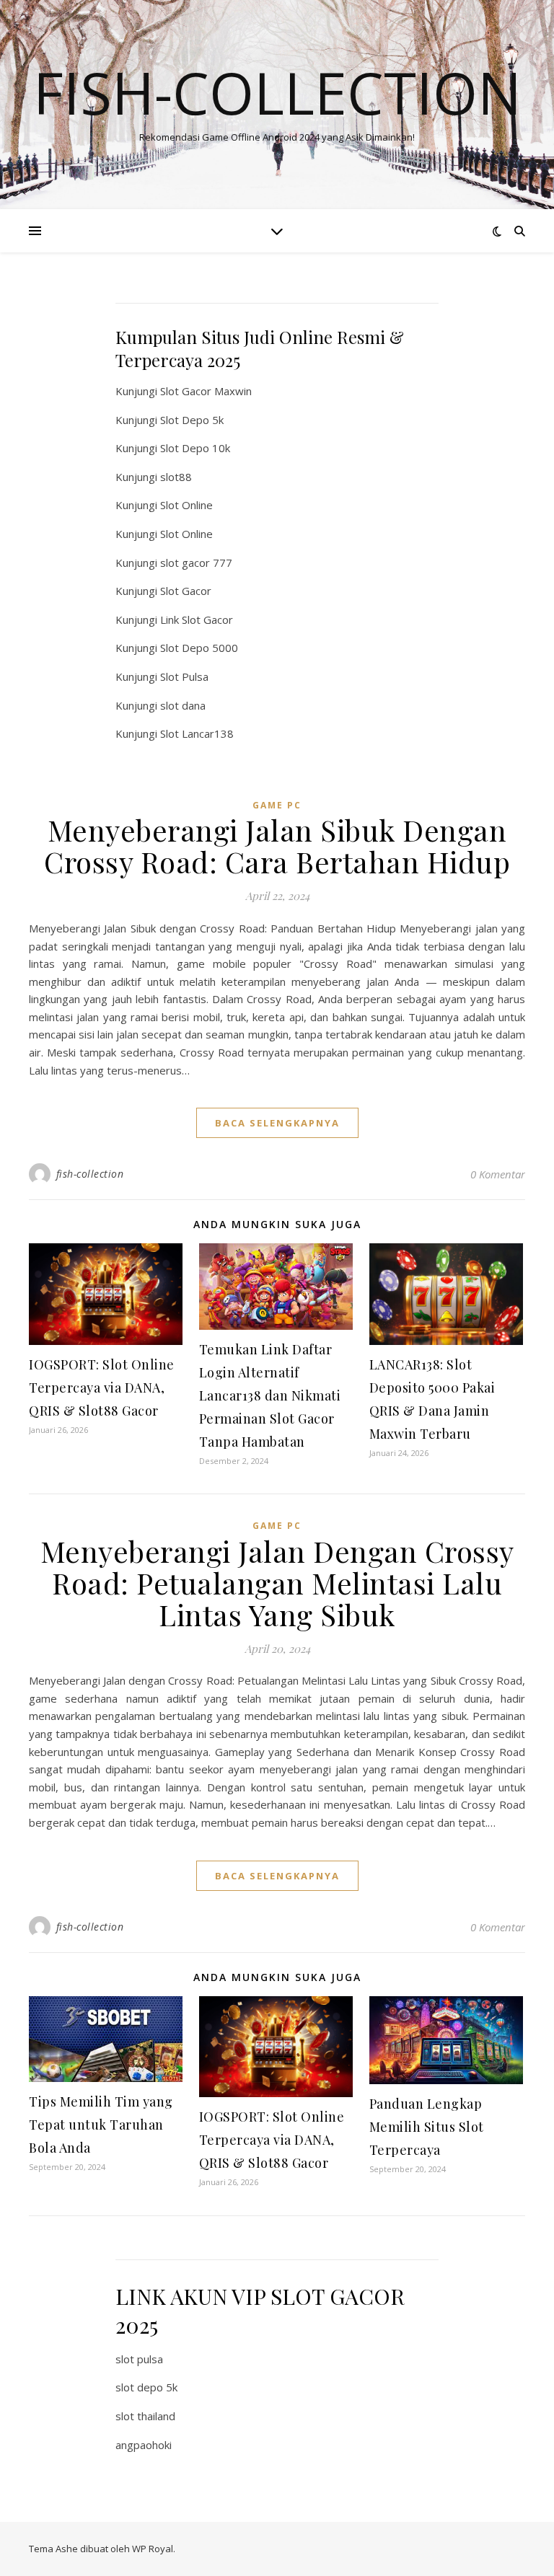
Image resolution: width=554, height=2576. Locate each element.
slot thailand (145, 2416)
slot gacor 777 (196, 563)
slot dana (183, 705)
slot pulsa (139, 2359)
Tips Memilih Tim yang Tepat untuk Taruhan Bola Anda (101, 2125)
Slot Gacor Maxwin (206, 391)
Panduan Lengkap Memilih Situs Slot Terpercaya (427, 2127)
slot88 (176, 477)
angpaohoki (144, 2445)
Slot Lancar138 (197, 733)
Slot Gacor (186, 591)
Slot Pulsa (184, 676)
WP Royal (153, 2549)
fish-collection (90, 1174)
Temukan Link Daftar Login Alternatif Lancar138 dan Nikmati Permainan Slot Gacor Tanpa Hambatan (270, 1395)
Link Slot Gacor (197, 619)
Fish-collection (277, 92)
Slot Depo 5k (192, 420)
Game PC (277, 805)
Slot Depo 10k (195, 448)
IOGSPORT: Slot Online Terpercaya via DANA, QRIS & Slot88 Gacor (102, 1388)
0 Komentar (498, 1174)
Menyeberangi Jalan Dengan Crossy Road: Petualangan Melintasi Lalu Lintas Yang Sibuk (277, 1583)
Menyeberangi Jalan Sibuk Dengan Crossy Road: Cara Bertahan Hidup (277, 846)
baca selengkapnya (277, 1123)
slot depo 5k (146, 2387)
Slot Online (186, 505)
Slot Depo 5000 (199, 648)
